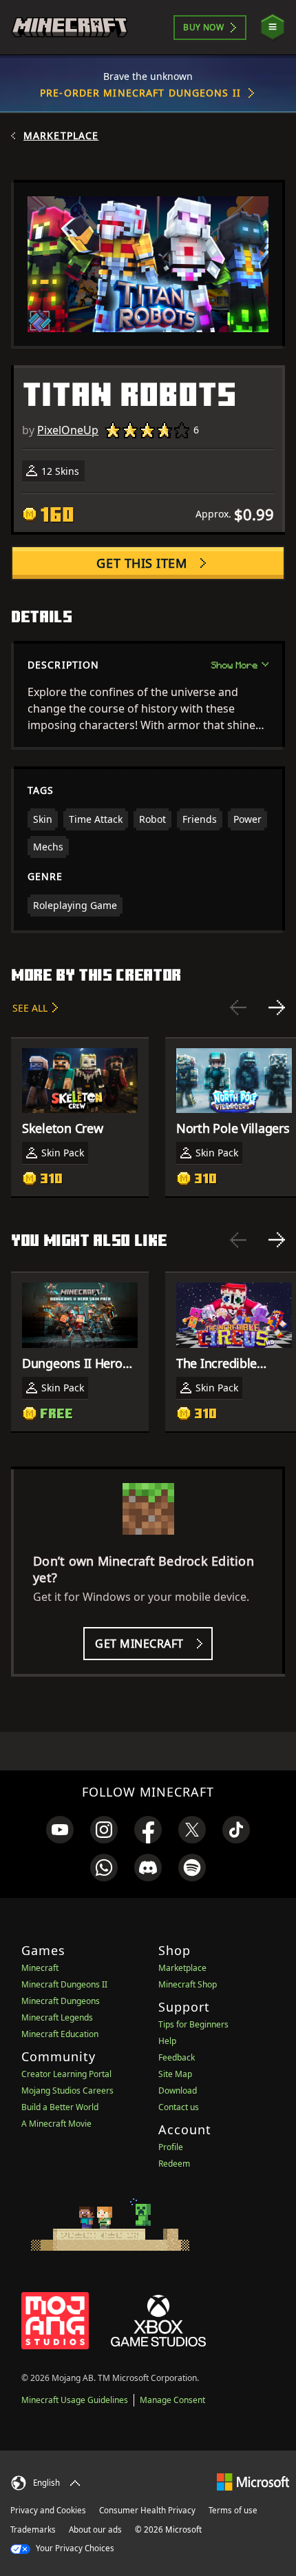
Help (167, 2041)
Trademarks (33, 2529)
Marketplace (61, 136)
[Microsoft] (253, 2481)
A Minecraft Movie (56, 2124)
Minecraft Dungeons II (64, 1984)
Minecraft (40, 1968)
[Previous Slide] (238, 1008)
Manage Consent (172, 2400)
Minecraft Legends (57, 2017)
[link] (60, 1830)
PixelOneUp (68, 430)
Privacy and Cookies (48, 2510)
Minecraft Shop (188, 1984)
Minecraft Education (60, 2034)
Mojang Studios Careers (67, 2091)
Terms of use (233, 2510)
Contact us (179, 2107)
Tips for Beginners (193, 2024)
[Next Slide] (277, 1008)
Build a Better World (60, 2107)
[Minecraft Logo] (70, 27)
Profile (171, 2147)
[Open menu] (273, 27)
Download (178, 2091)
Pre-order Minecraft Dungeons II (140, 93)
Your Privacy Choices (74, 2548)
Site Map (175, 2074)
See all (30, 1008)
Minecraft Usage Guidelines (75, 2400)
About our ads (95, 2529)
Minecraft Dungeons (61, 2001)
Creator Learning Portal (66, 2074)
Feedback (177, 2057)
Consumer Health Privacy (147, 2510)
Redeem (174, 2164)
